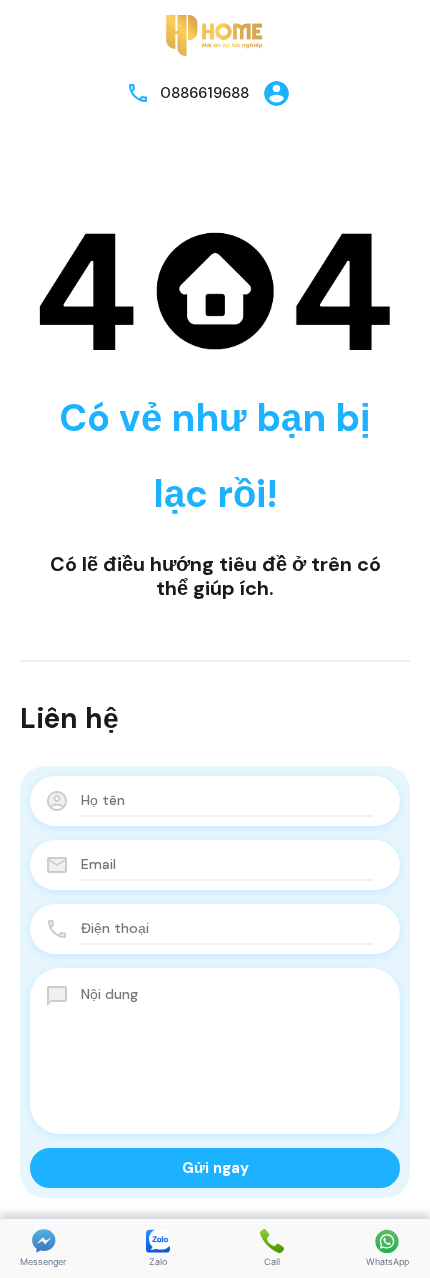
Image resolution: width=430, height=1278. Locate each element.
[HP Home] (215, 34)
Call (272, 1261)
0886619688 (204, 93)
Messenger (43, 1261)
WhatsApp (387, 1261)
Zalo (158, 1261)
